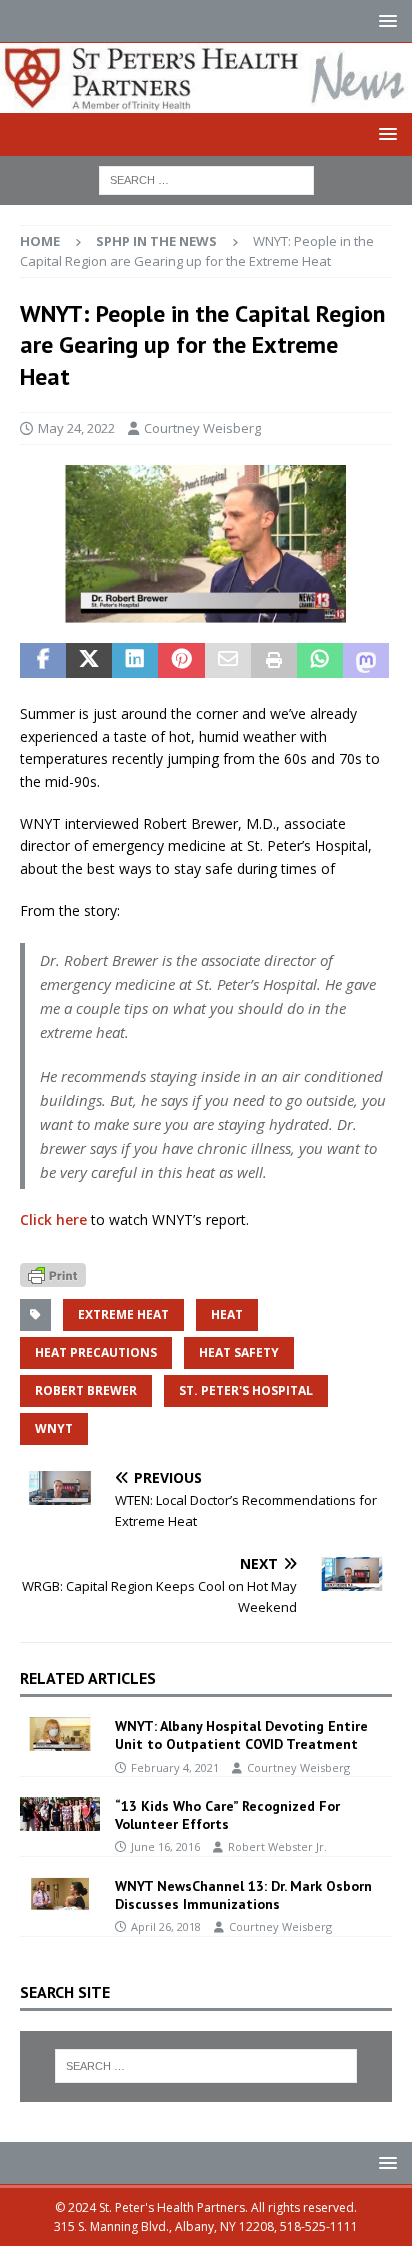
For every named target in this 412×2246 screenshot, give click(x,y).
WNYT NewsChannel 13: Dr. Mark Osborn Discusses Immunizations (243, 1895)
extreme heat (123, 1314)
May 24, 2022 (76, 428)
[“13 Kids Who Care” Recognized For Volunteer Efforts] (60, 1814)
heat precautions (96, 1352)
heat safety (239, 1352)
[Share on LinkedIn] (135, 661)
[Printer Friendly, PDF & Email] (53, 1273)
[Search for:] (206, 178)
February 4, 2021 (175, 1767)
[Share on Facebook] (43, 661)
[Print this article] (274, 661)
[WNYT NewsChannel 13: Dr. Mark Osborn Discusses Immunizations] (60, 1894)
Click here (53, 1219)
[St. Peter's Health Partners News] (206, 100)
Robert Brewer (86, 1390)
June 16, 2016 (165, 1846)
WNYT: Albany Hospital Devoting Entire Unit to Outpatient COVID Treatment (241, 1735)
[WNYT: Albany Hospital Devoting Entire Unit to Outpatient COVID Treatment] (60, 1734)
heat (227, 1314)
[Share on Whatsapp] (320, 661)
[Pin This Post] (181, 661)
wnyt (54, 1428)
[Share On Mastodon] (366, 661)
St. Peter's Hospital (246, 1390)
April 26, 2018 (166, 1926)
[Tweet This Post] (89, 661)
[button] (384, 20)
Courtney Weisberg (202, 428)
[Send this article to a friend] (228, 661)
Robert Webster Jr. (277, 1846)
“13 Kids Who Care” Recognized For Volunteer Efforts (227, 1815)
